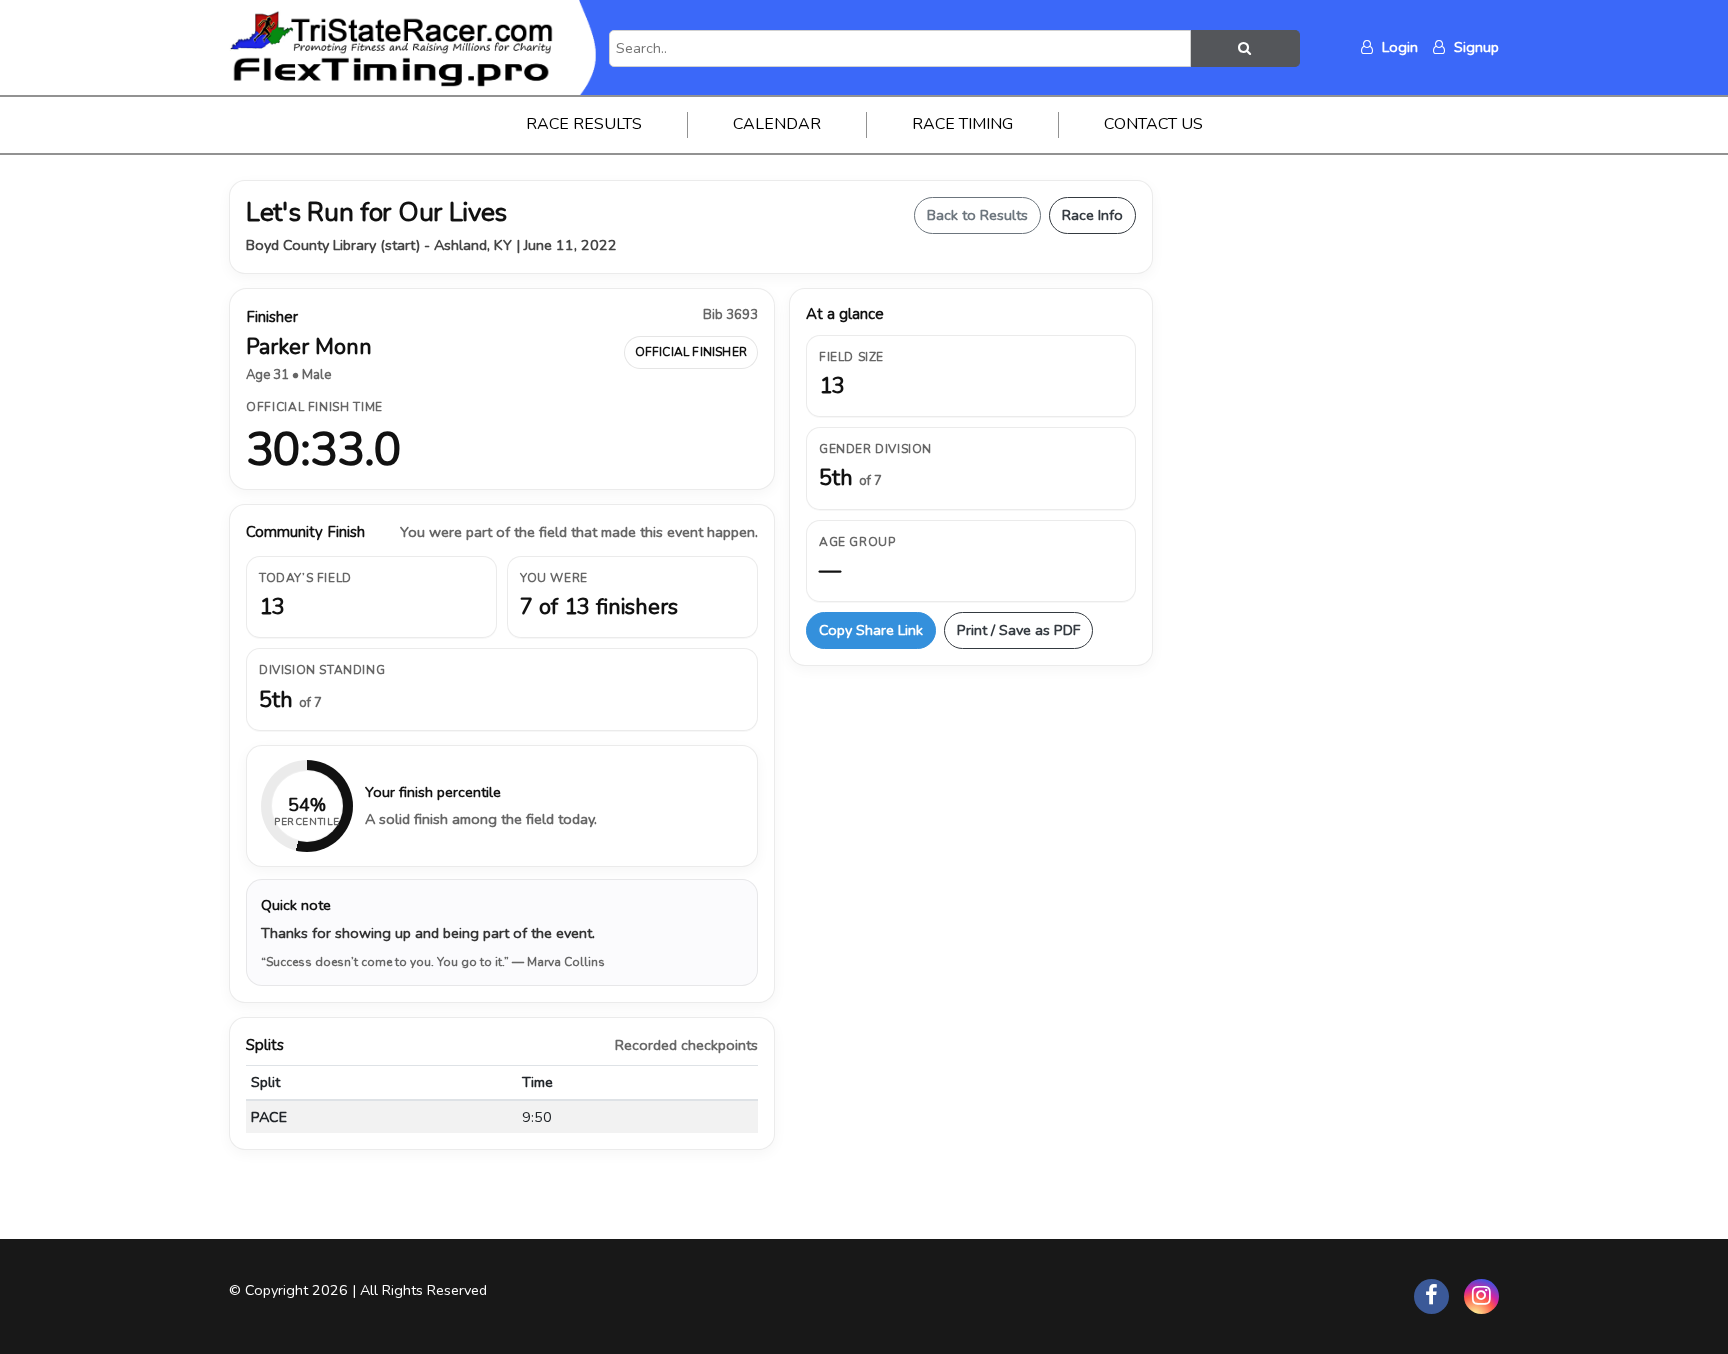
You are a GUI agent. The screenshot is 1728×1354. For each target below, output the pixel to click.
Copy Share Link (871, 630)
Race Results (584, 124)
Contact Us (1153, 124)
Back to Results (977, 215)
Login (1398, 47)
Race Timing (962, 124)
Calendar (777, 124)
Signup (1474, 47)
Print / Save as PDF (1018, 630)
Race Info (1092, 215)
